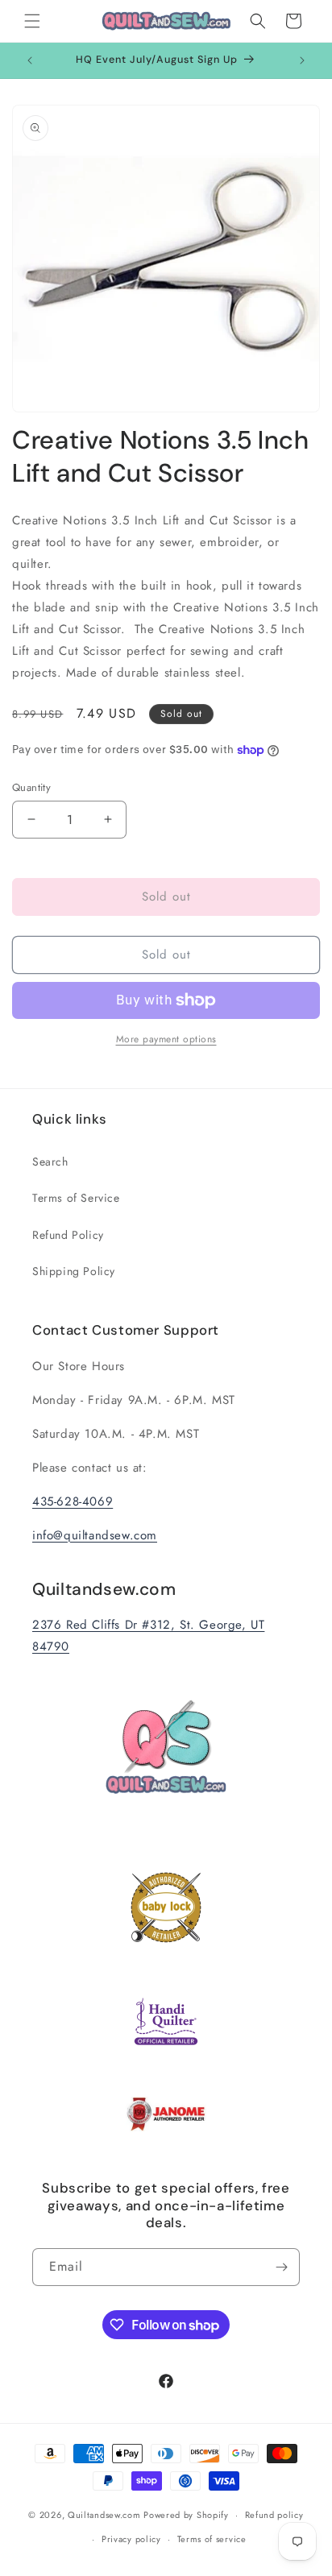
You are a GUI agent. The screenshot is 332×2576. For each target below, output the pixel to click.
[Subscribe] (281, 2267)
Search (50, 1162)
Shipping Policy (74, 1271)
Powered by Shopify (186, 2515)
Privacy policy (131, 2539)
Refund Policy (68, 1235)
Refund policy (274, 2515)
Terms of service (212, 2539)
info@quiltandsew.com (95, 1535)
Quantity (31, 787)
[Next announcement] (302, 60)
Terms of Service (76, 1198)
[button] (32, 21)
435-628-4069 (73, 1501)
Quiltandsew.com (104, 2515)
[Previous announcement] (30, 60)
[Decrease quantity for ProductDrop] (31, 820)
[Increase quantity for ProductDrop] (108, 820)
